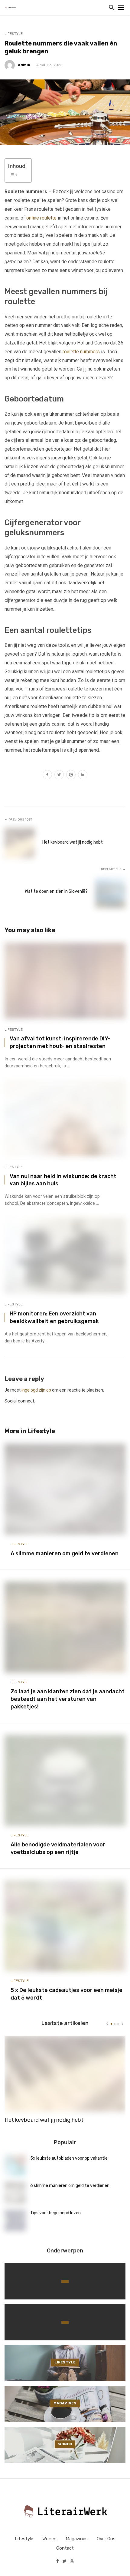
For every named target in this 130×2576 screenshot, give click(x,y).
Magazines (77, 2539)
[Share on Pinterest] (71, 775)
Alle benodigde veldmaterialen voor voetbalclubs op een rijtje (58, 1848)
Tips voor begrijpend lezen (55, 2213)
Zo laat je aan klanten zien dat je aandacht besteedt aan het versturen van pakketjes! (68, 1699)
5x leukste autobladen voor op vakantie (69, 2158)
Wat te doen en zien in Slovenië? (56, 891)
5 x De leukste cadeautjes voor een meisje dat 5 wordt (67, 1994)
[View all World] (65, 2281)
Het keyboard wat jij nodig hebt (73, 842)
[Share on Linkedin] (83, 775)
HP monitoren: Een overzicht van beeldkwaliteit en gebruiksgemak (54, 1317)
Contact (65, 2548)
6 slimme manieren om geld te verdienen (65, 1553)
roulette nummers (81, 352)
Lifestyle (14, 34)
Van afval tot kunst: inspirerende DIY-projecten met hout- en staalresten (60, 1042)
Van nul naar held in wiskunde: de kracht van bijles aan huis (63, 1180)
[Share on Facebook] (47, 775)
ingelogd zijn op (36, 1390)
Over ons (106, 2539)
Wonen (49, 2539)
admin (24, 65)
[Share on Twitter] (59, 775)
